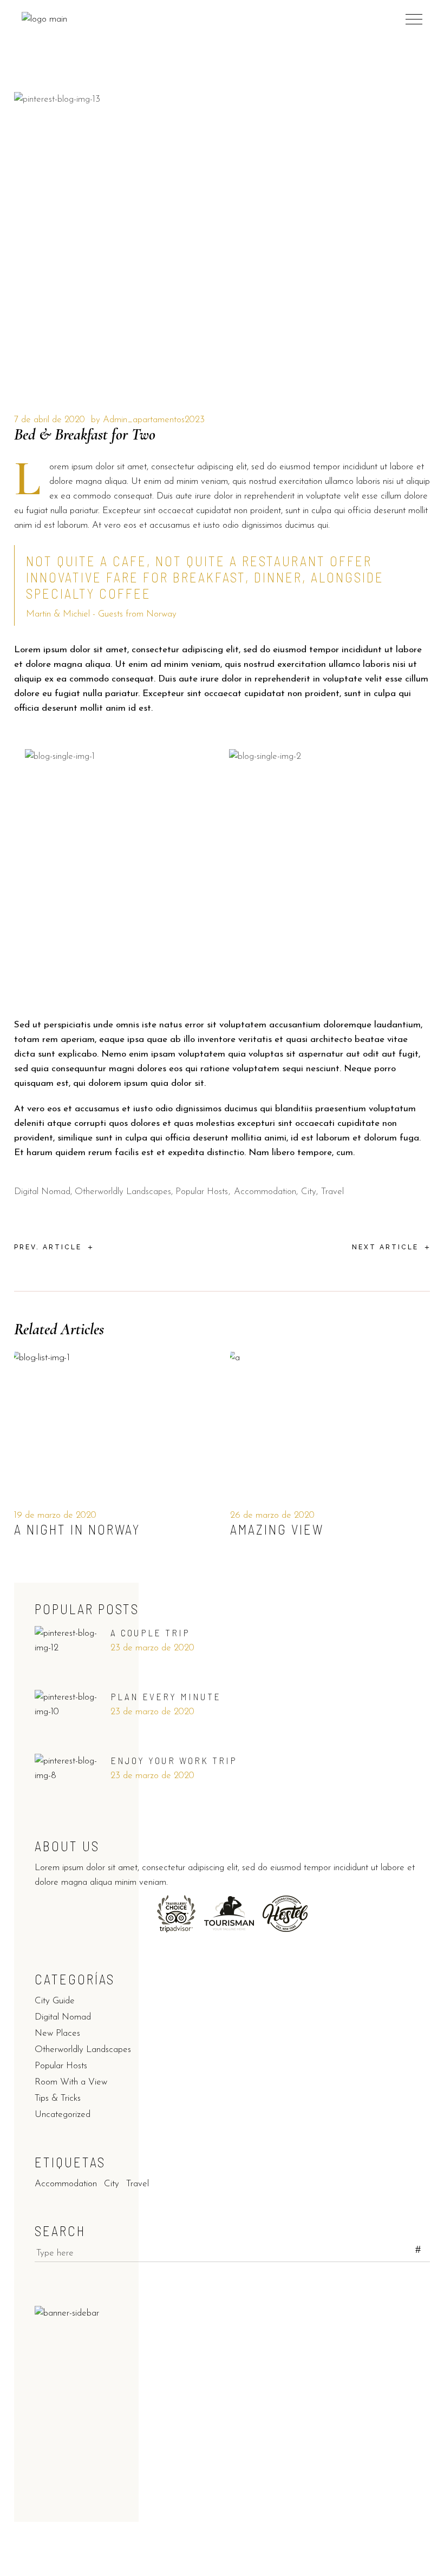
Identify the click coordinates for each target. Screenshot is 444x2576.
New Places (57, 2033)
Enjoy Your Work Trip (174, 1760)
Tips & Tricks (58, 2098)
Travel (332, 1192)
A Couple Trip (150, 1633)
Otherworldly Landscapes (123, 1192)
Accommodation (265, 1192)
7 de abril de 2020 (50, 420)
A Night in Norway (77, 1529)
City (309, 1192)
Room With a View (71, 2082)
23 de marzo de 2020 (152, 1648)
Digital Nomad (42, 1192)
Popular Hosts (202, 1192)
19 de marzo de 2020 (55, 1515)
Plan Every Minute (166, 1696)
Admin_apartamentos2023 (154, 420)
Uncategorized (63, 2115)
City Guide (55, 2001)
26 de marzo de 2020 (272, 1515)
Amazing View (277, 1529)
